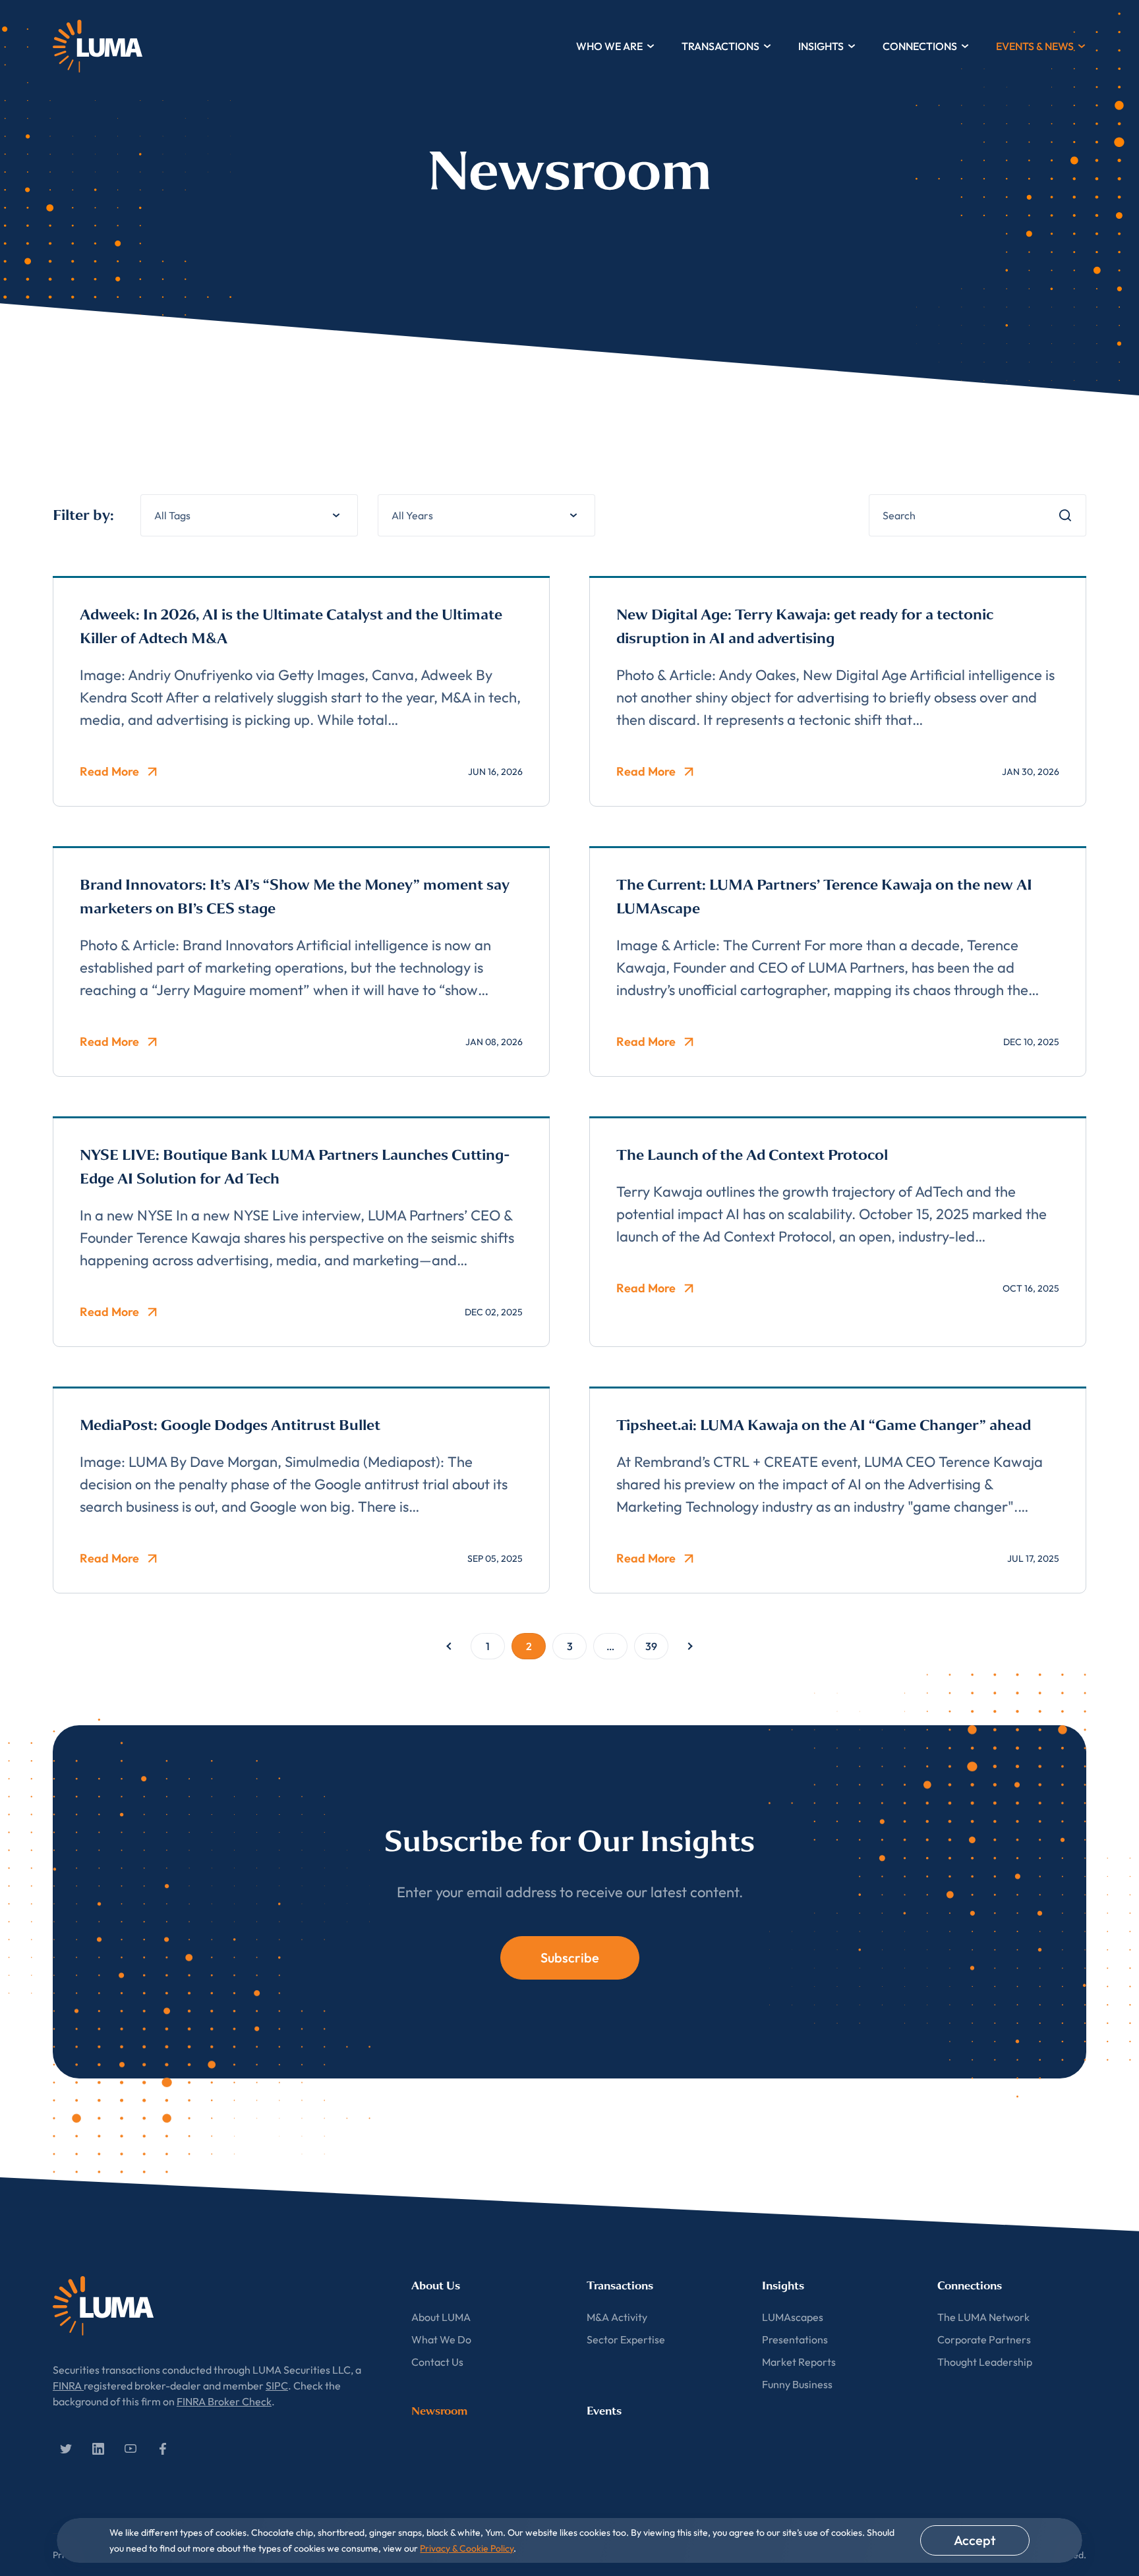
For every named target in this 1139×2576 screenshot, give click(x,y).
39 (651, 1646)
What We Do (441, 2339)
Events (604, 2411)
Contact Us (437, 2362)
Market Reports (799, 2362)
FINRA (68, 2386)
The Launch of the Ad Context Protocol (752, 1155)
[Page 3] (690, 1646)
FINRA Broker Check (224, 2401)
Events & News (1035, 46)
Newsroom (439, 2411)
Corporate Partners (984, 2339)
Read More (109, 771)
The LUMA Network (983, 2317)
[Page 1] (449, 1646)
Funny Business (797, 2384)
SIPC (277, 2386)
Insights (821, 46)
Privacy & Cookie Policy (467, 2548)
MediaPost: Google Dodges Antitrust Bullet (230, 1425)
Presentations (795, 2339)
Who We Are (609, 46)
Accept (975, 2540)
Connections (920, 46)
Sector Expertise (626, 2339)
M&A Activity (617, 2317)
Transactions (720, 46)
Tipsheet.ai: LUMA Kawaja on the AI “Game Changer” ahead (824, 1425)
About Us (436, 2286)
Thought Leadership (985, 2362)
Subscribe (570, 1958)
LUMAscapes (793, 2317)
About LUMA (441, 2317)
